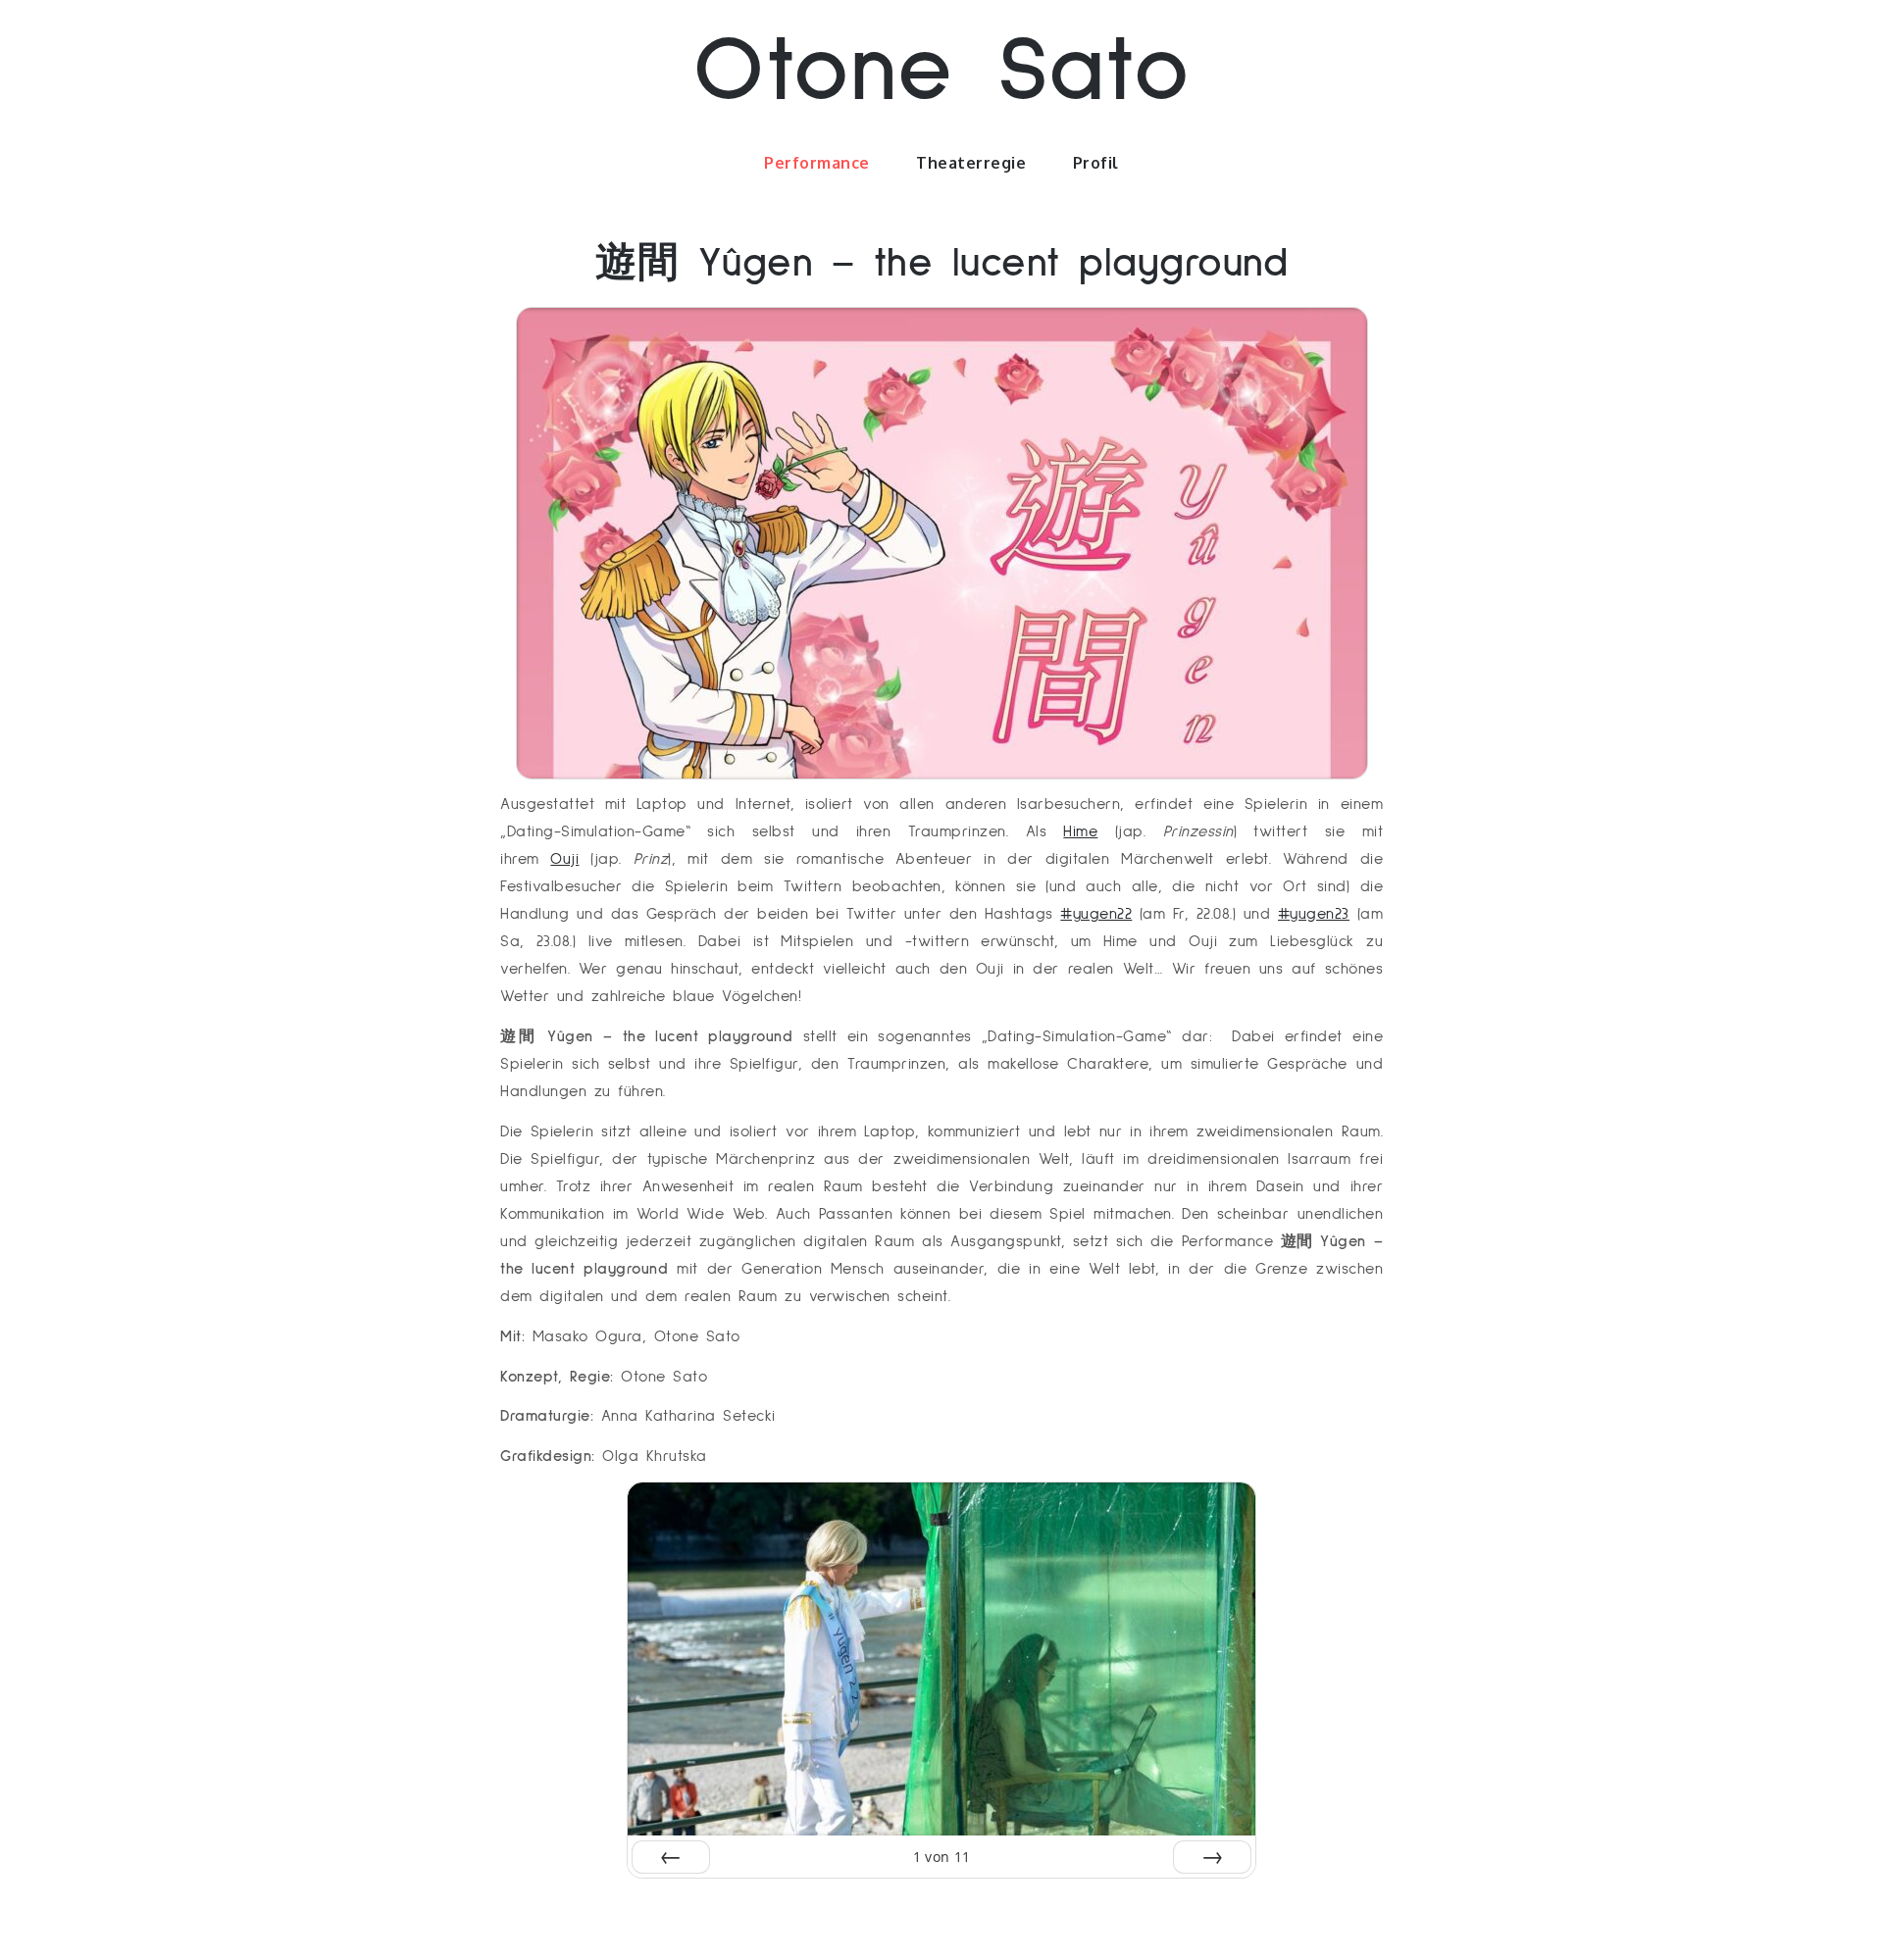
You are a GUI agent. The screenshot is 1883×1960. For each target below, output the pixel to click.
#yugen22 (1096, 914)
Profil (1096, 163)
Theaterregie (971, 163)
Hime (1080, 831)
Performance (817, 163)
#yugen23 (1314, 914)
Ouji (564, 859)
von (942, 1857)
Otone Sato (941, 72)
